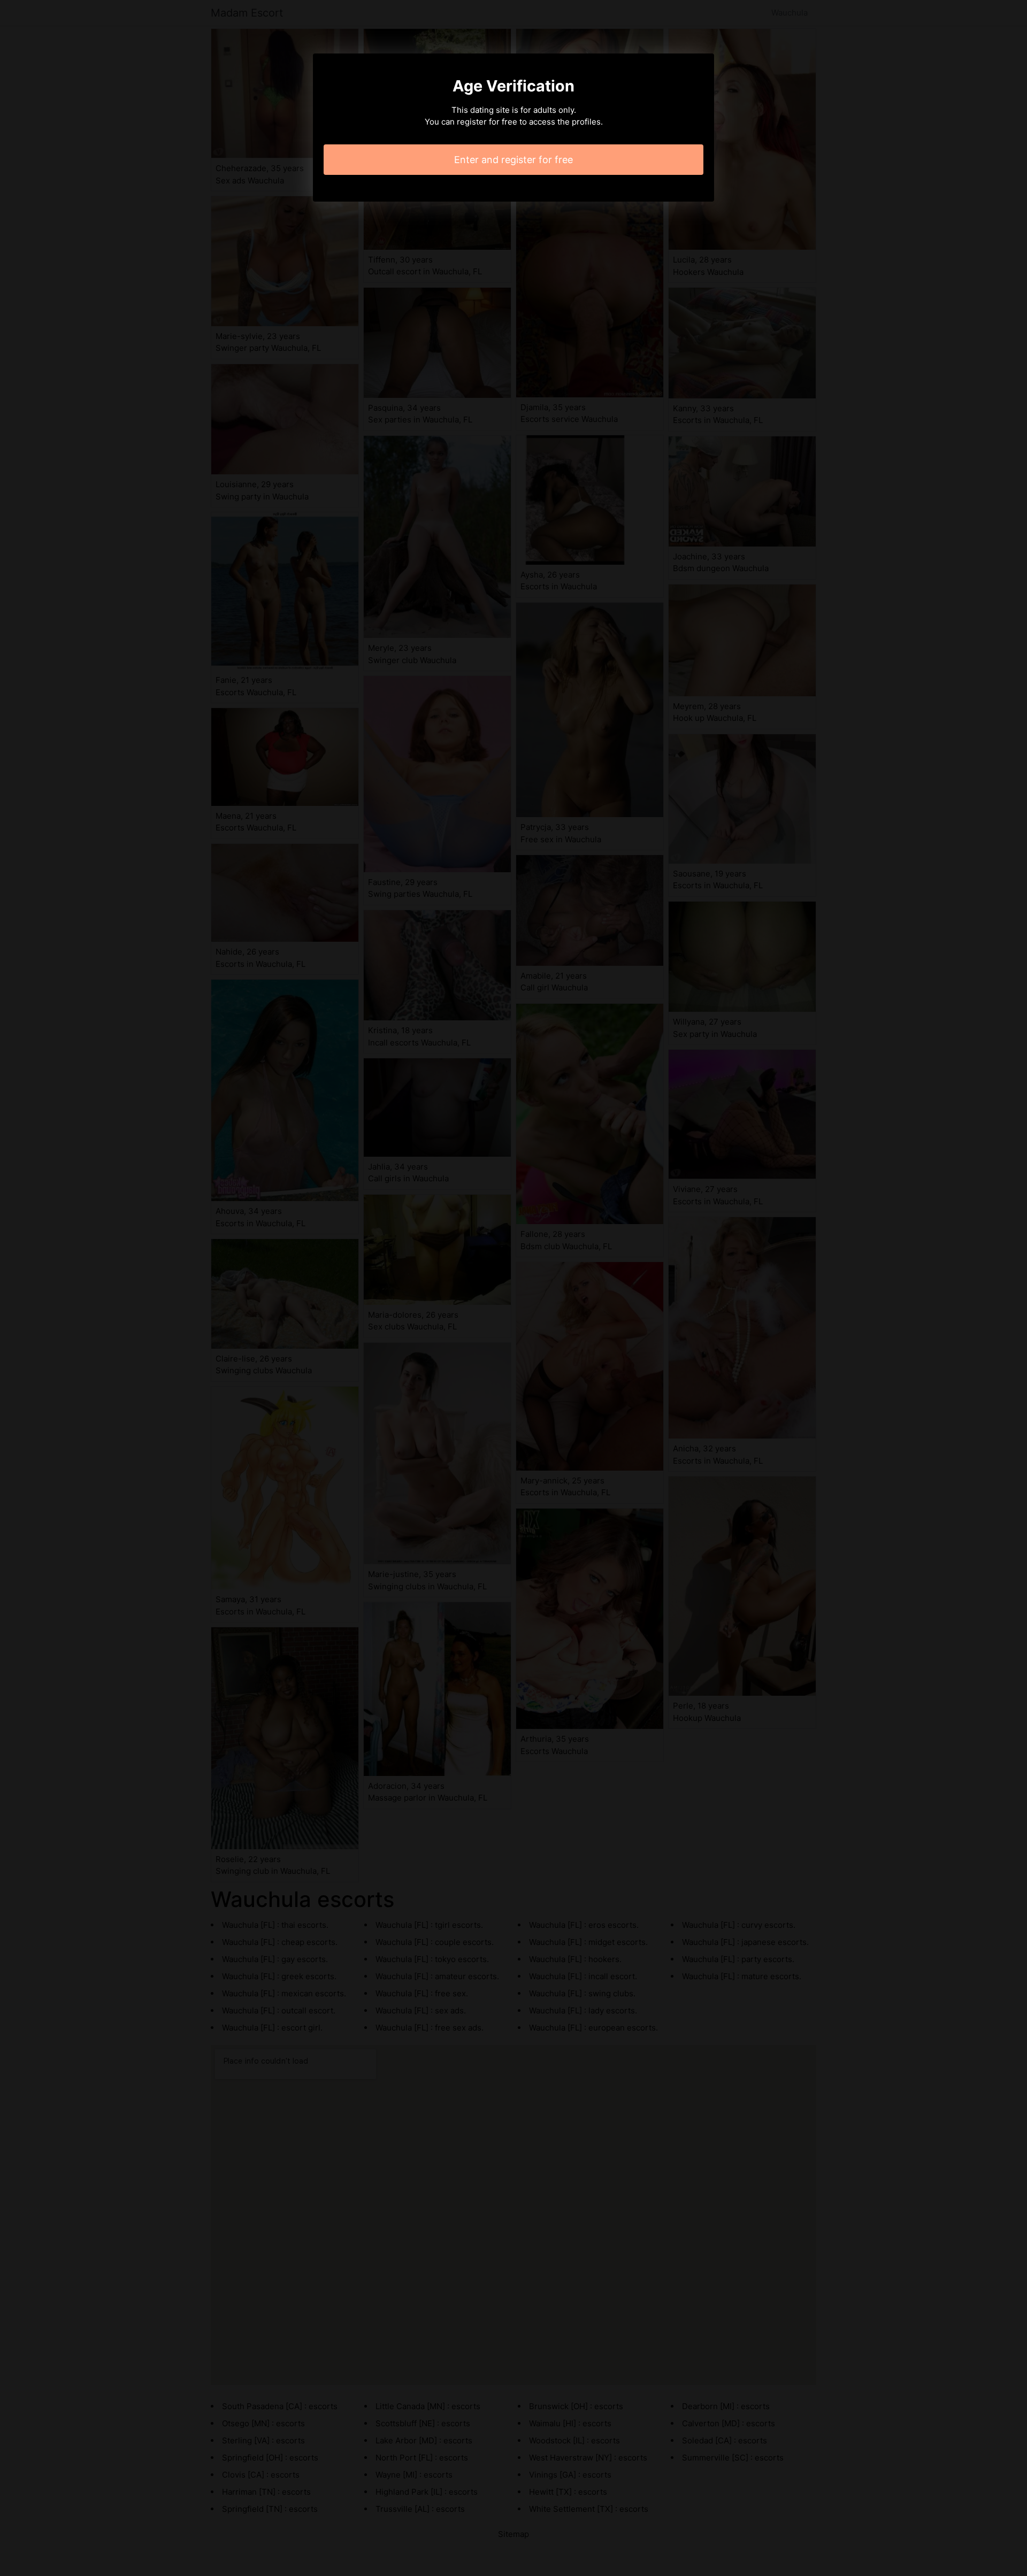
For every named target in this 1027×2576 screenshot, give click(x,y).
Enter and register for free (513, 160)
